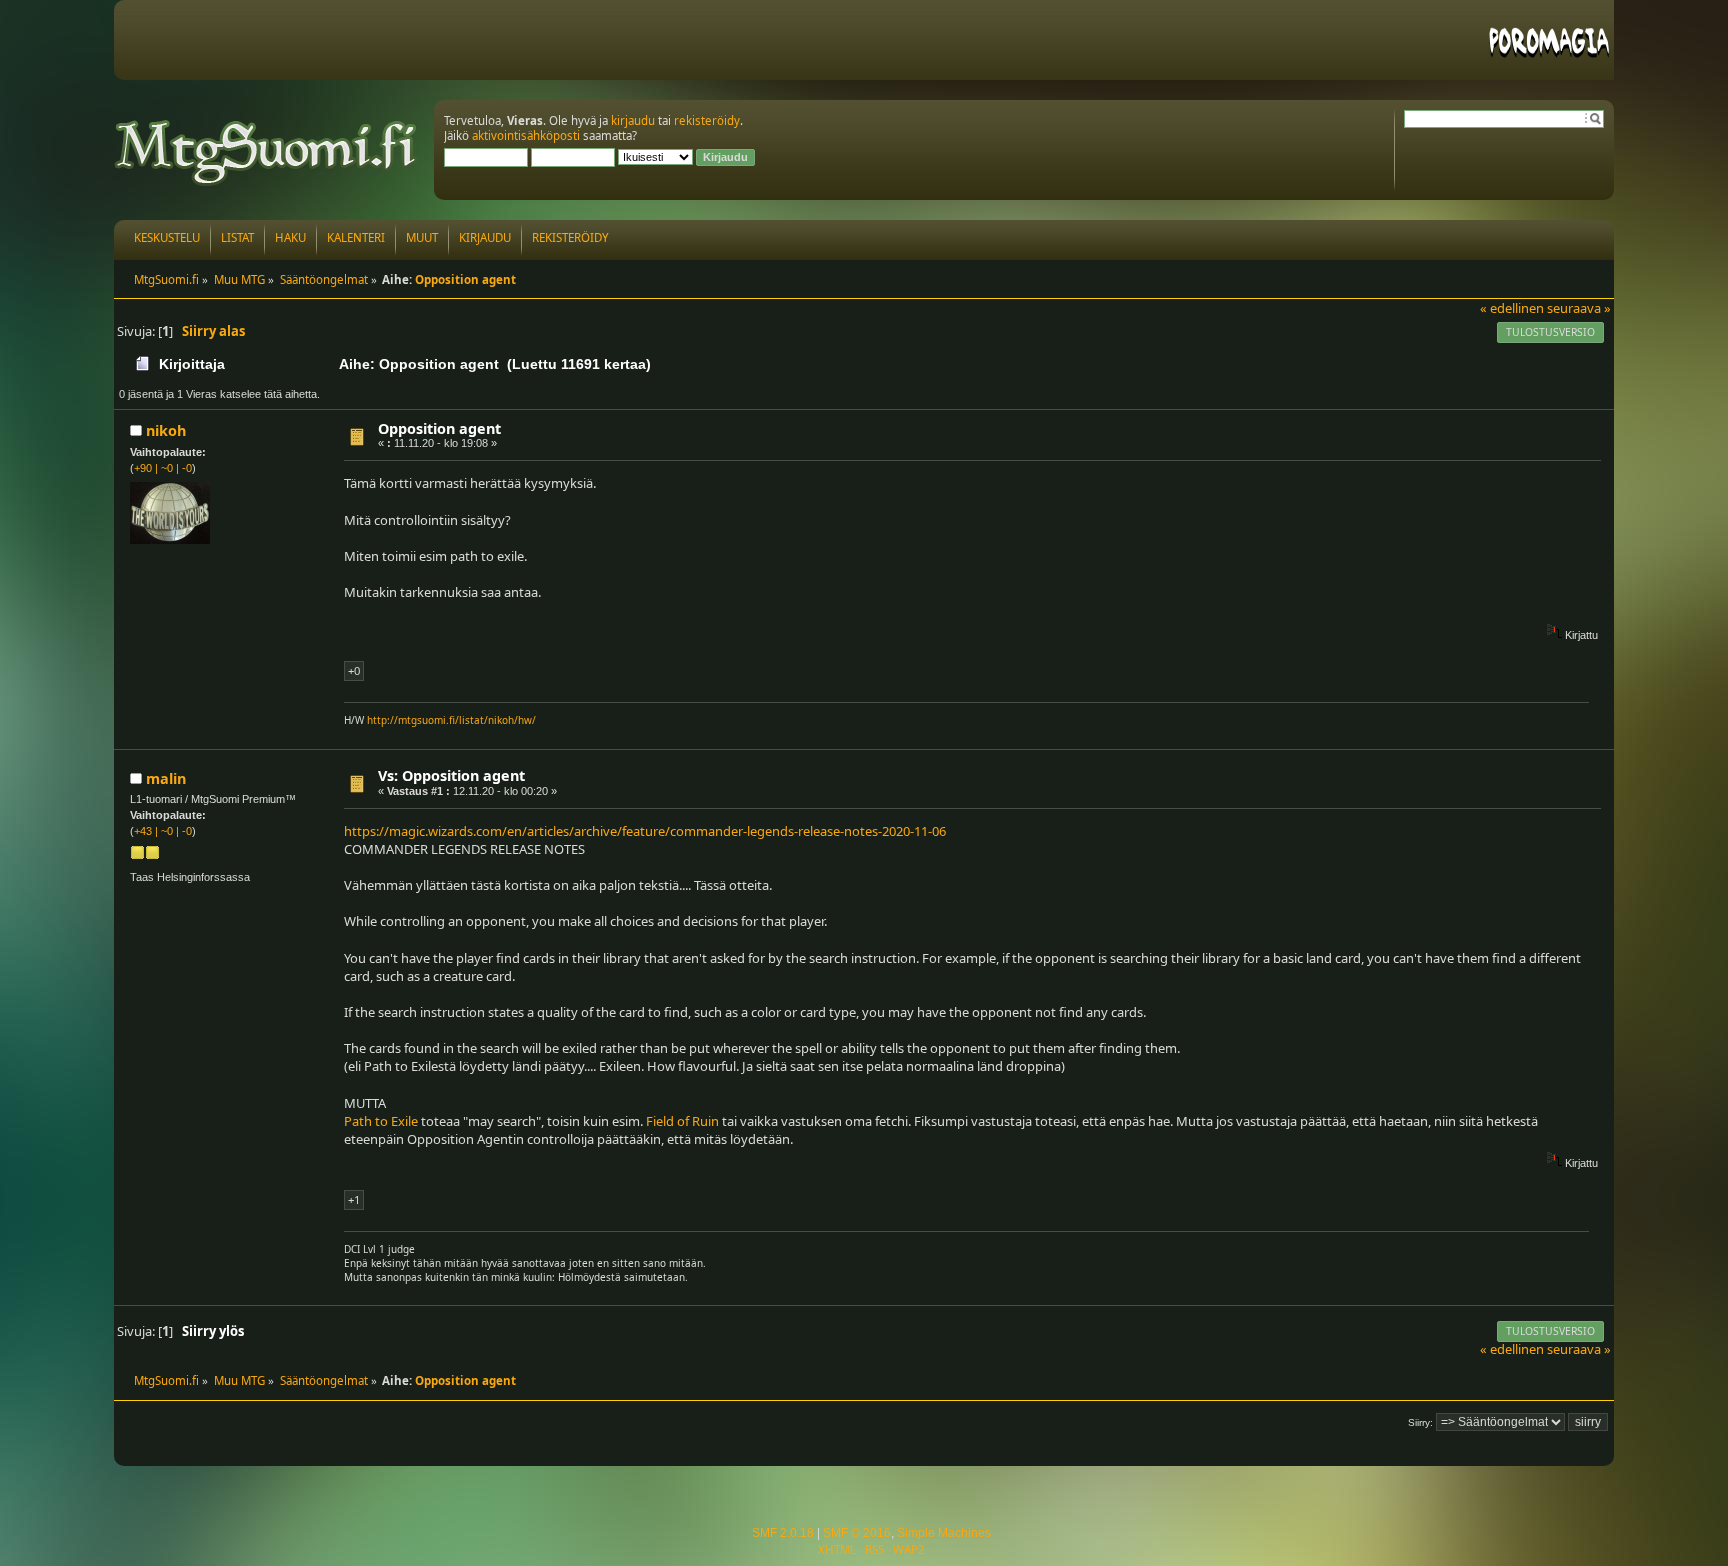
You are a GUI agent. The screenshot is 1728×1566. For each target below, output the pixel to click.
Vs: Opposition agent (451, 775)
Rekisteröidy (570, 237)
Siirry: (1420, 1422)
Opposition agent (439, 428)
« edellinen (1512, 308)
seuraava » (1579, 308)
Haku (290, 237)
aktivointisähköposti (526, 135)
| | (163, 468)
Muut (422, 237)
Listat (237, 237)
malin (166, 778)
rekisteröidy (707, 120)
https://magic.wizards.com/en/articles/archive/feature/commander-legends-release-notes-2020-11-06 (645, 831)
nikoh (166, 430)
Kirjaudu (485, 237)
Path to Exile (381, 1121)
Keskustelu (167, 237)
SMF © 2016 (857, 1533)
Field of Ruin (682, 1121)
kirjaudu (633, 120)
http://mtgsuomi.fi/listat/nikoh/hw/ (451, 720)
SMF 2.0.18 (783, 1533)
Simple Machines (944, 1533)
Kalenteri (356, 237)
